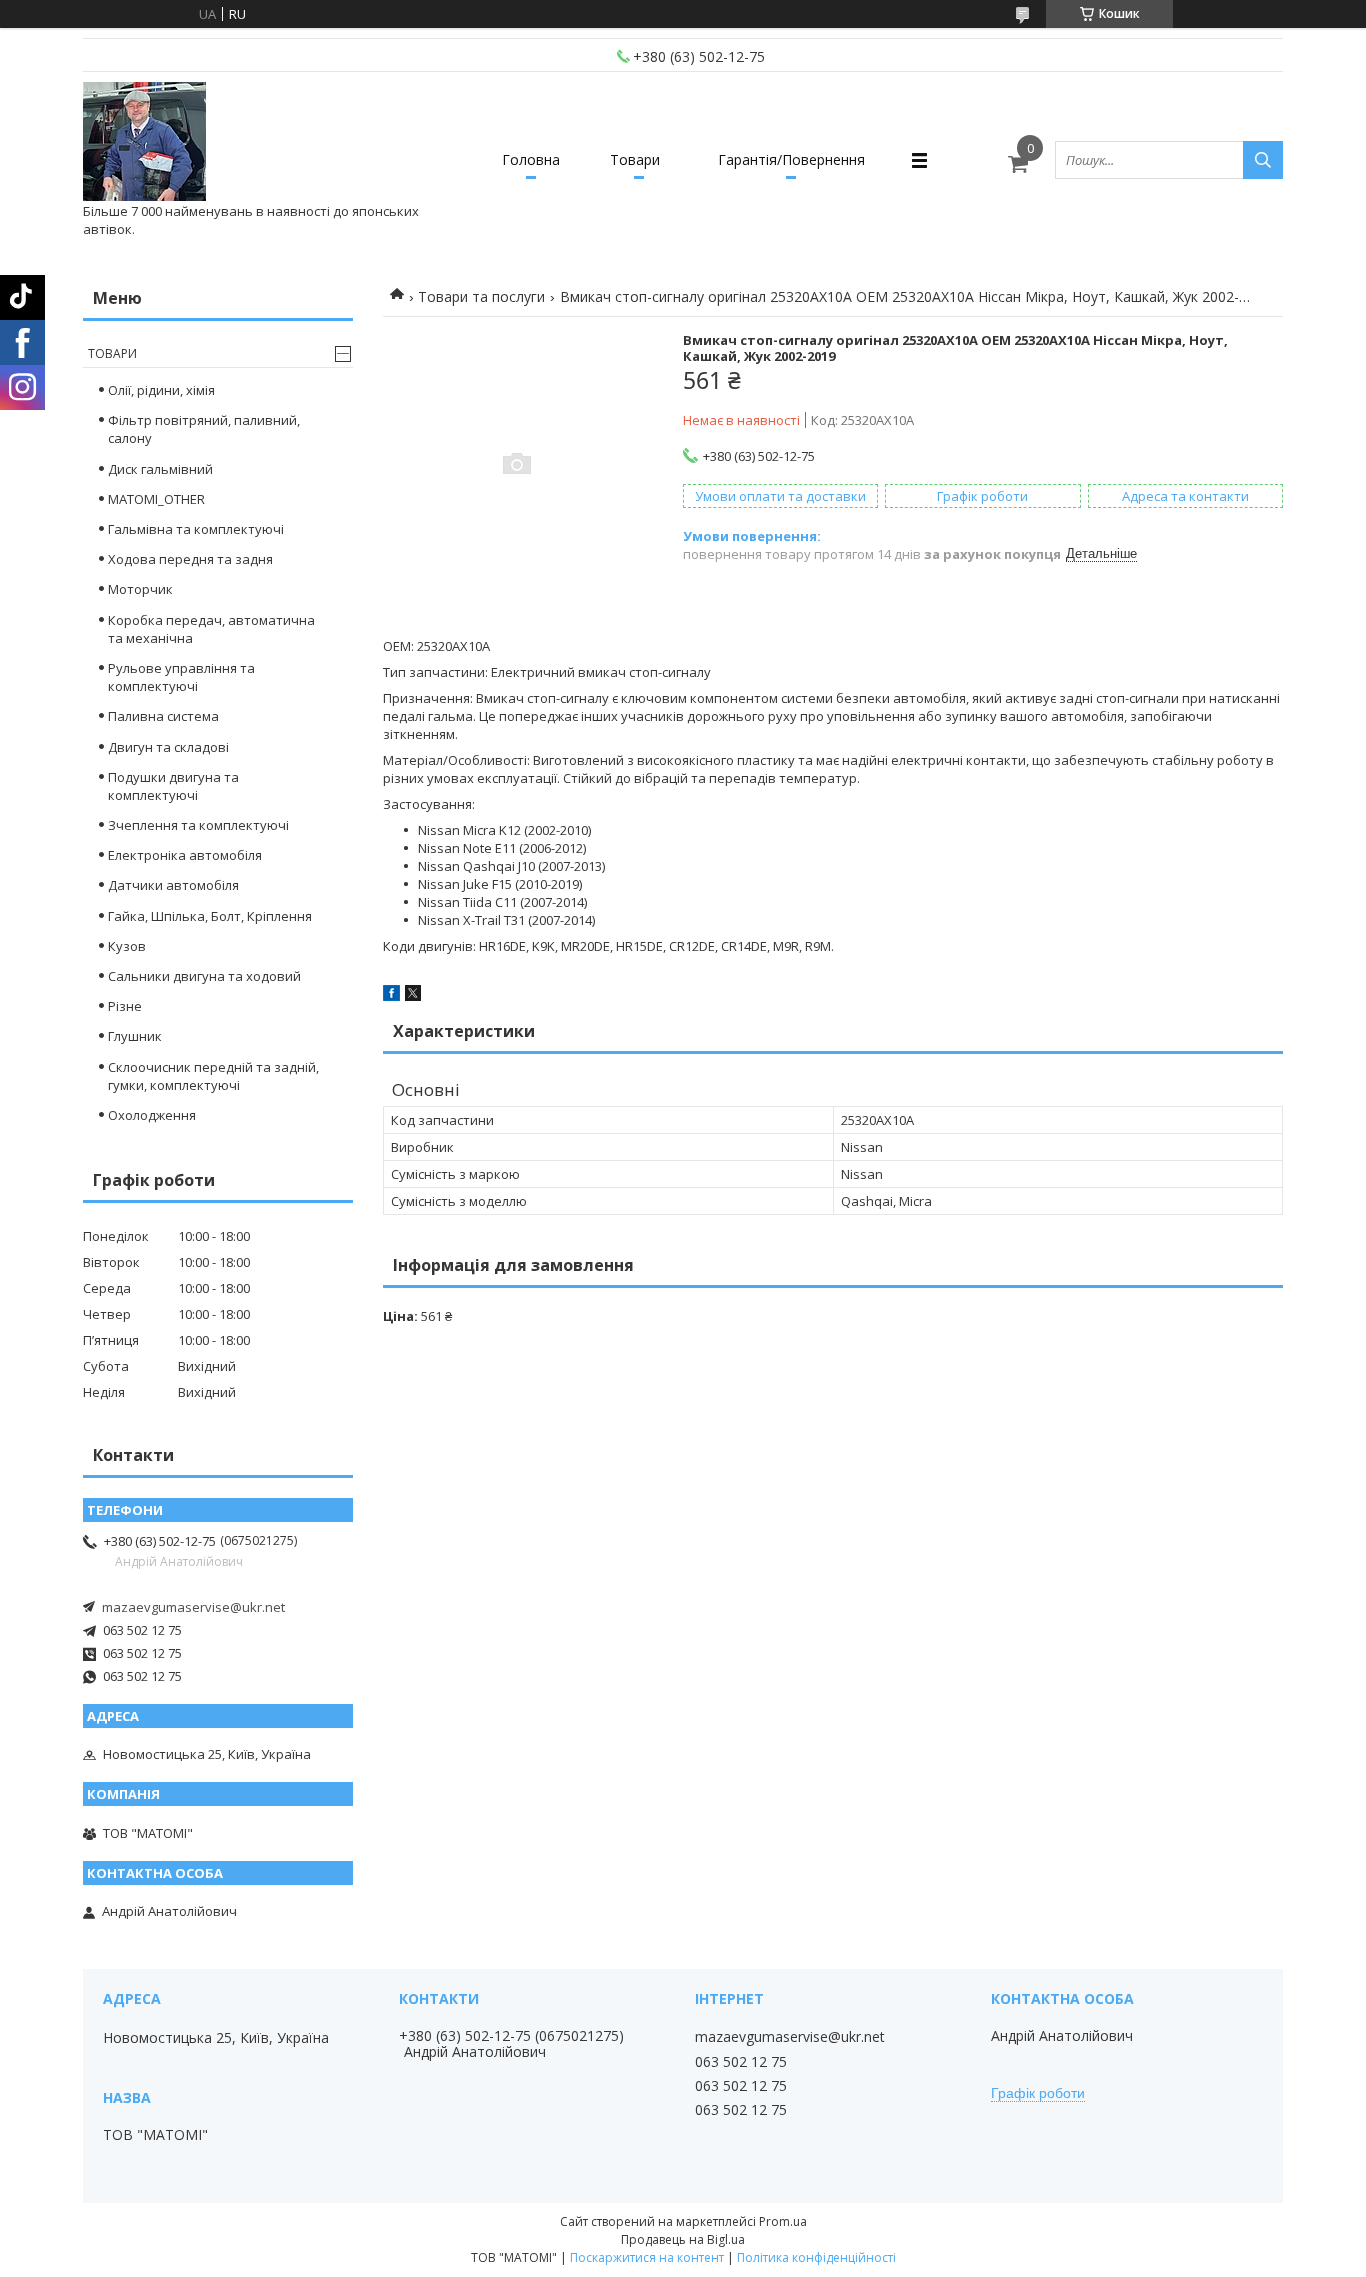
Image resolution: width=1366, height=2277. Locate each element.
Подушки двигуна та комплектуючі (173, 786)
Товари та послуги (481, 296)
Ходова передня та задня (190, 559)
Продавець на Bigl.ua (683, 2239)
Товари (635, 159)
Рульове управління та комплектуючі (181, 677)
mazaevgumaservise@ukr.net (193, 1607)
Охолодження (152, 1115)
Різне (125, 1006)
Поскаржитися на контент (647, 2257)
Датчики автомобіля (173, 885)
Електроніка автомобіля (185, 855)
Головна (531, 159)
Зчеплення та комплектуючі (198, 825)
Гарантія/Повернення (791, 159)
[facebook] (391, 996)
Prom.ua (783, 2221)
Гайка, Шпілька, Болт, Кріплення (210, 916)
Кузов (127, 946)
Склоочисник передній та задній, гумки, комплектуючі (213, 1076)
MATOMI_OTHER (156, 499)
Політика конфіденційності (816, 2257)
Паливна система (163, 716)
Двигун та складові (168, 747)
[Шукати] (1263, 160)
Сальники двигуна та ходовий (204, 976)
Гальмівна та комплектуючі (196, 529)
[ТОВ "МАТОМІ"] (144, 142)
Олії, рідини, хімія (161, 390)
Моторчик (140, 589)
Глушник (135, 1036)
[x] (413, 996)
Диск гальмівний (160, 469)
